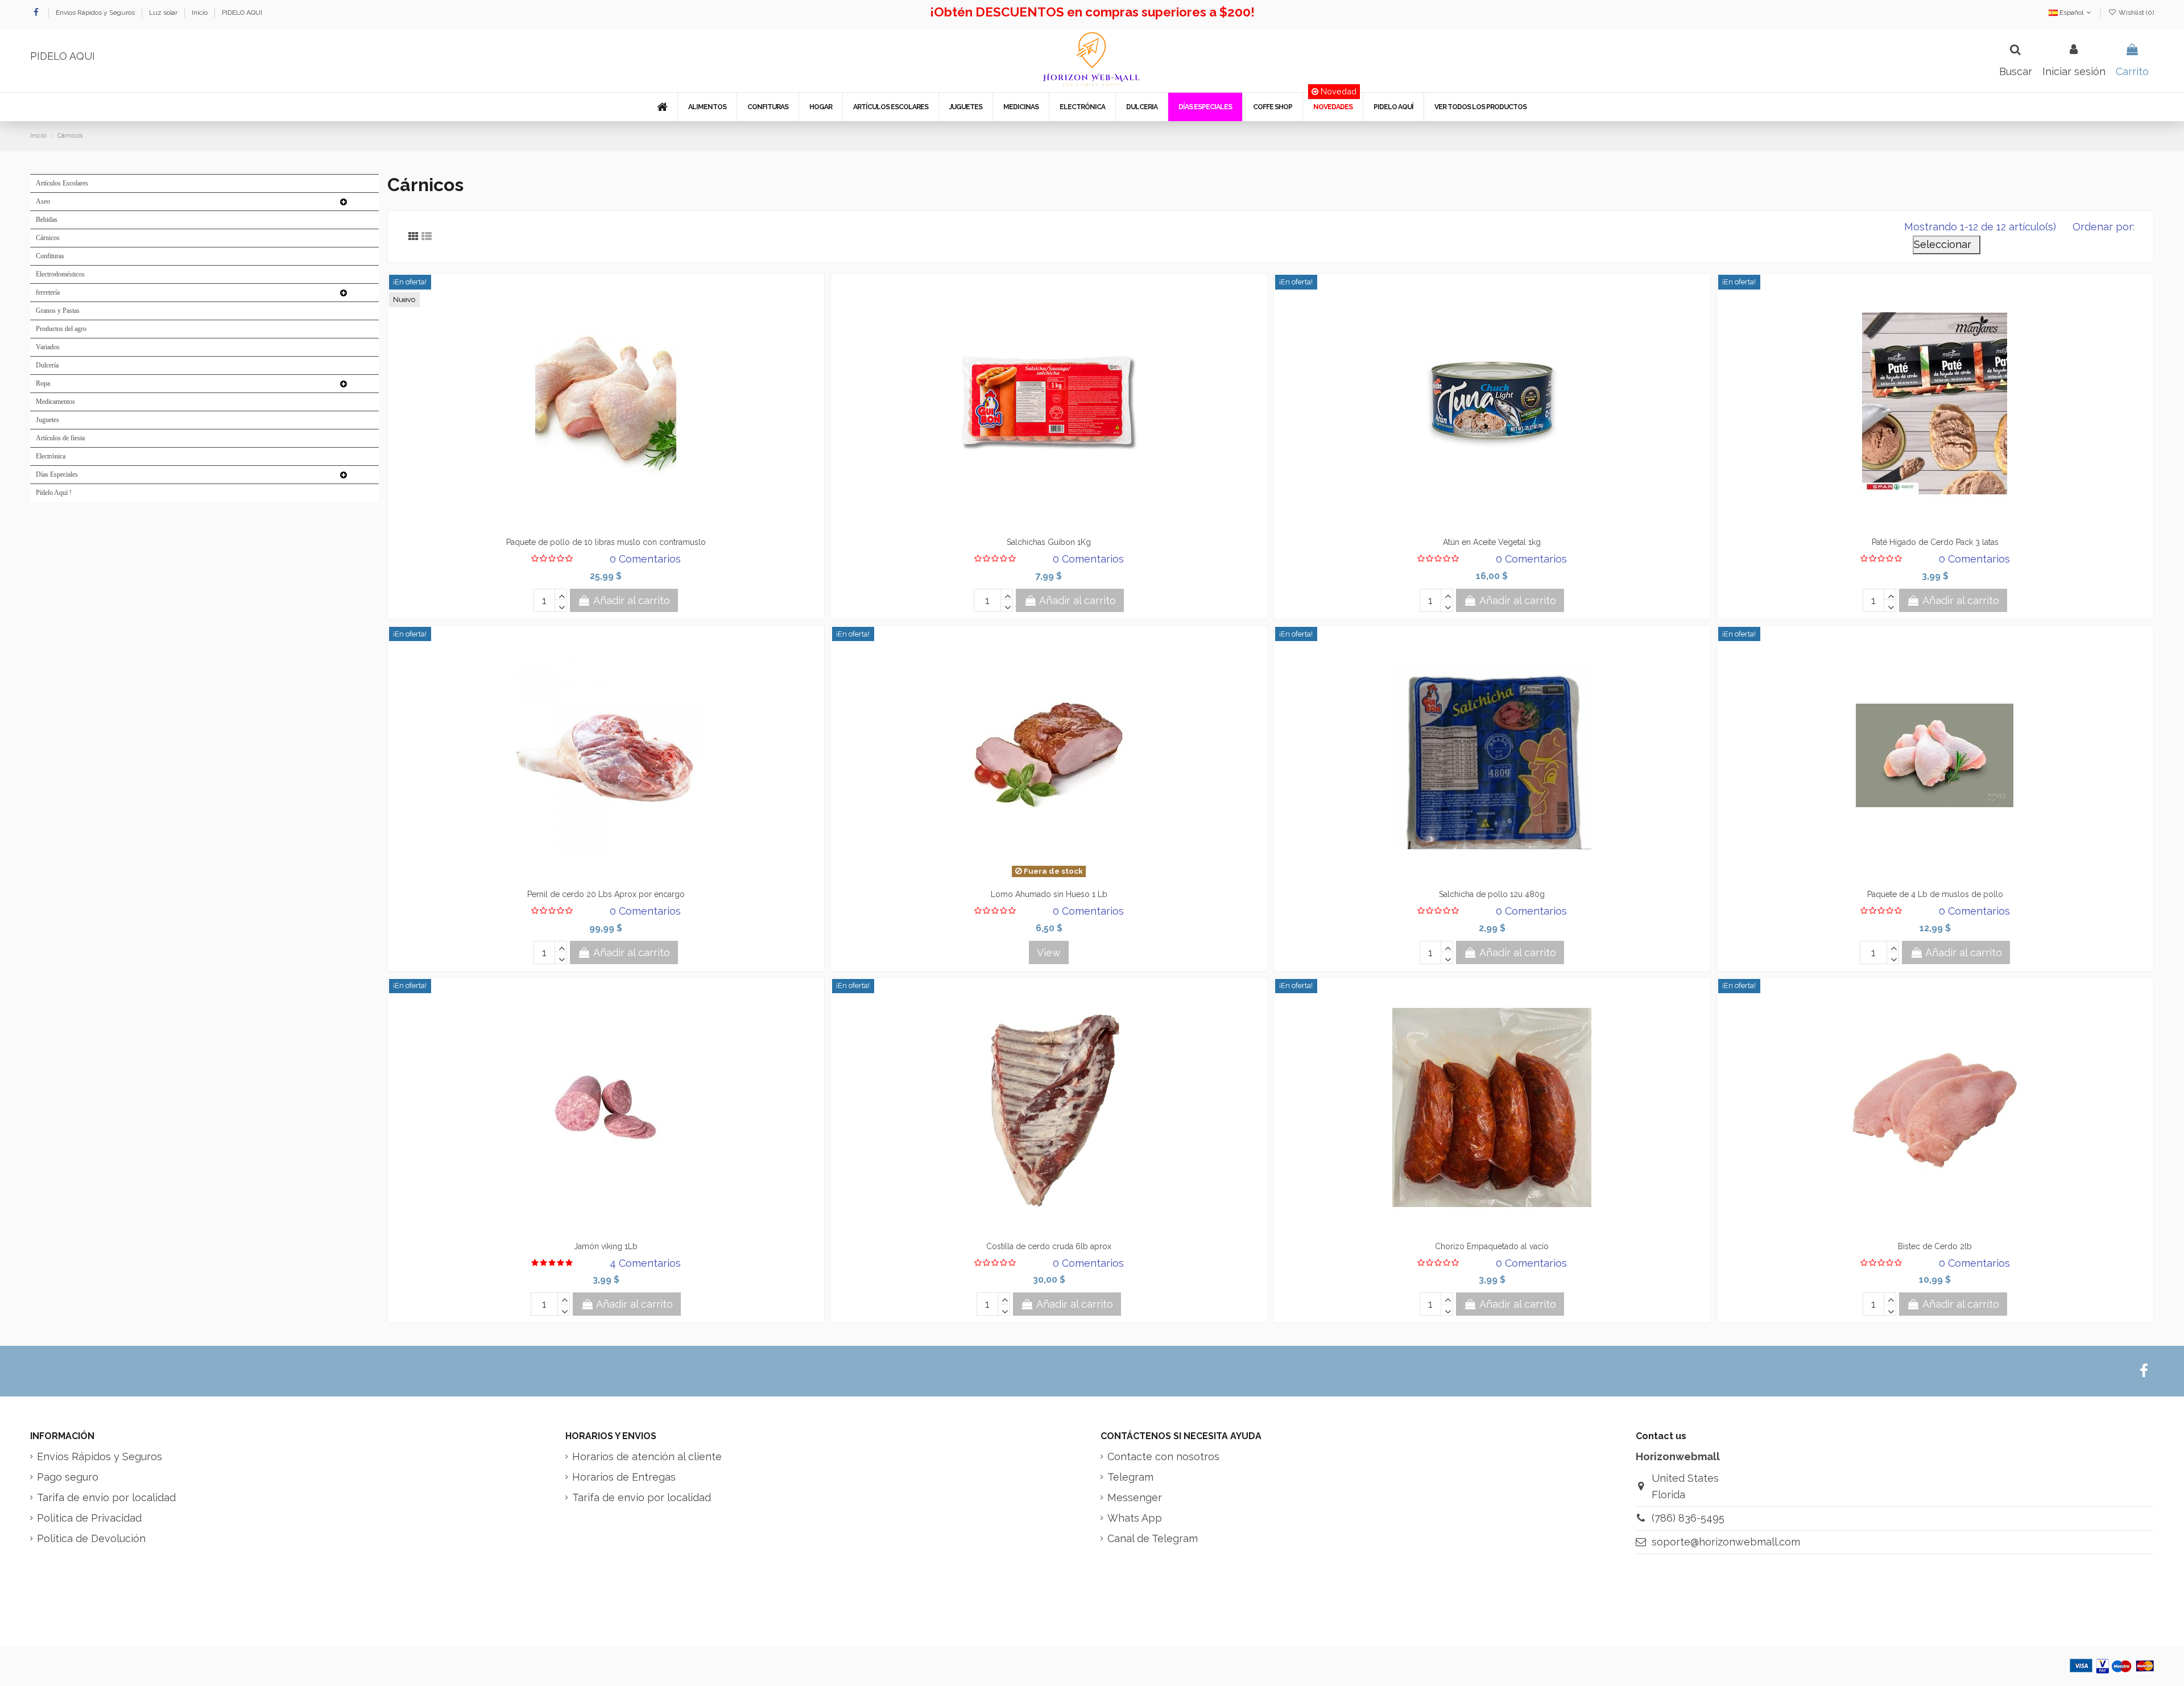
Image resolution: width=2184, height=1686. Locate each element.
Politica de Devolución (91, 1538)
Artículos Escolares (62, 183)
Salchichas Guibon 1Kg (1049, 542)
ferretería (48, 292)
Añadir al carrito (632, 600)
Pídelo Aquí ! (54, 493)
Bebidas (47, 220)
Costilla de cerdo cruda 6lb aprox (1049, 1246)
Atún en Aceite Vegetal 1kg (1492, 542)
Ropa (43, 383)
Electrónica (51, 456)
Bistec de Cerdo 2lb (1935, 1246)
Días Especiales (57, 474)
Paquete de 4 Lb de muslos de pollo (1935, 894)
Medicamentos (55, 402)
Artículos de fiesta (60, 438)
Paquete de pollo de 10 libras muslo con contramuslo (606, 542)
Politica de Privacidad (89, 1518)
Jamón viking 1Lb (606, 1246)
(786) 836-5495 (1688, 1518)
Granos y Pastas (58, 311)
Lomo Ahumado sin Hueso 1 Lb (1049, 894)
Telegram (1130, 1477)
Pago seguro (68, 1477)
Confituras (50, 256)
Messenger (1135, 1497)
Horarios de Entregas (624, 1477)
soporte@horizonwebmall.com (1726, 1542)
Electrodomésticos (60, 274)
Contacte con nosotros (1163, 1456)
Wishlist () (2135, 13)
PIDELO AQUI (242, 13)
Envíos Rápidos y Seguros (96, 13)
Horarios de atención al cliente (647, 1456)
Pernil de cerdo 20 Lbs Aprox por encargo (606, 894)
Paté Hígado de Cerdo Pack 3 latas (1935, 542)
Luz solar (164, 13)
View (1049, 952)
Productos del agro (61, 329)
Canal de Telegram (1153, 1538)
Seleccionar (1947, 244)
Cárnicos (48, 238)
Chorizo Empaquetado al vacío (1492, 1246)
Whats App (1135, 1518)
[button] (707, 107)
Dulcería (47, 365)
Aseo (43, 201)
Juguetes (47, 420)
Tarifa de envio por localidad (106, 1497)
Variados (48, 347)
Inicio (200, 13)
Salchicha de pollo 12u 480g (1492, 894)
